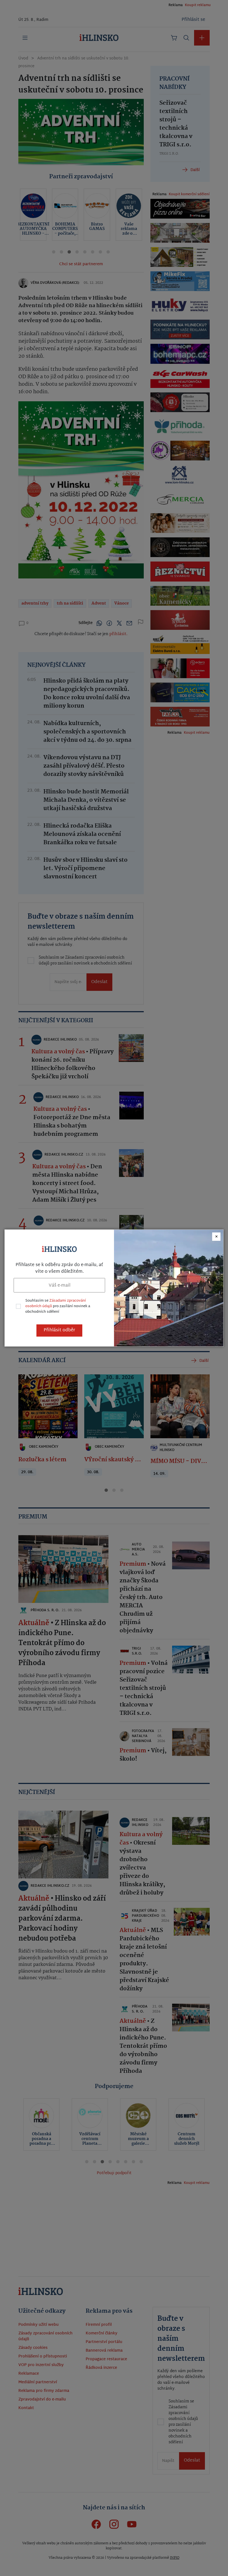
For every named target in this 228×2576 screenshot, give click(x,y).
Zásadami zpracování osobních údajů (56, 1304)
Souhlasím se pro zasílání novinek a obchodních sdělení (58, 1306)
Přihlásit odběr (59, 1330)
